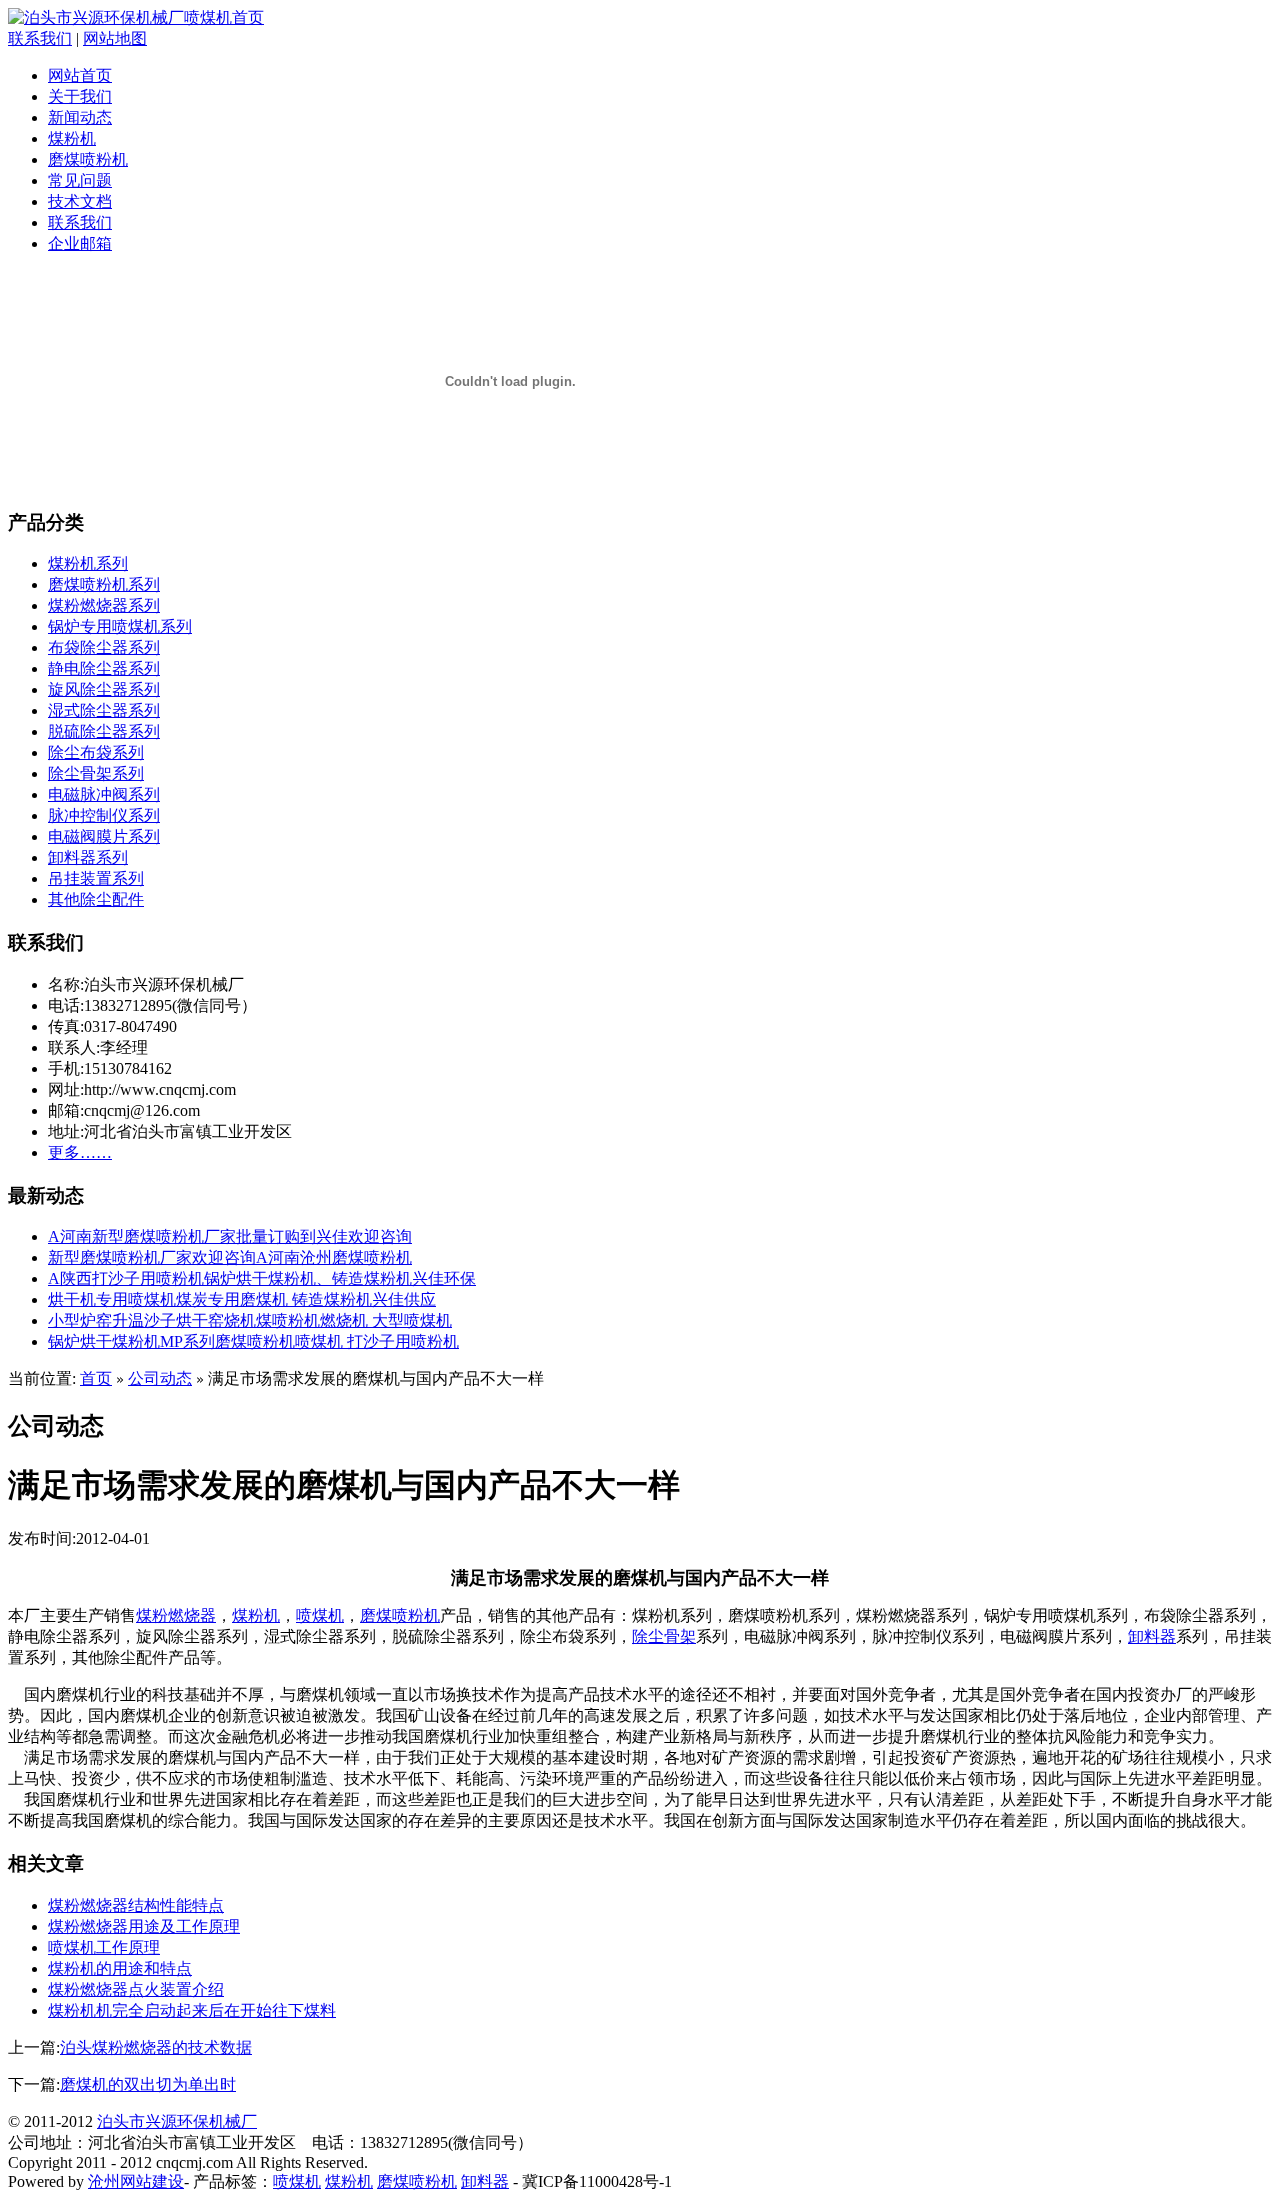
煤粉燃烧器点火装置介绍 (136, 1989)
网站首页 (80, 75)
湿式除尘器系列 (104, 710)
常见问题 (80, 180)
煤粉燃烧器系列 (104, 605)
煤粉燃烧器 (176, 1615)
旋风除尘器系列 (104, 689)
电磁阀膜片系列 (104, 836)
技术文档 (80, 201)
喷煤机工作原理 (104, 1947)
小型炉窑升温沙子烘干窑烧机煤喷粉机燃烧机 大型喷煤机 (250, 1320)
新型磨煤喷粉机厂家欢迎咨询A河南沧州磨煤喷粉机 (230, 1257)
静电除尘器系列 (104, 668)
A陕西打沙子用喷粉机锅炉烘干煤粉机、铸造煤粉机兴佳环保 (262, 1278)
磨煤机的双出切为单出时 (148, 2084)
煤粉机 (72, 138)
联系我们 (40, 38)
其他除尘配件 (96, 899)
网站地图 (115, 38)
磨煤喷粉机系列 (104, 584)
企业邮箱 (80, 243)
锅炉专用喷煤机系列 (120, 626)
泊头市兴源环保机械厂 (177, 2121)
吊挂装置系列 (96, 878)
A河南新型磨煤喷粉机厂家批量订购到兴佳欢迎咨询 (230, 1236)
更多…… (80, 1152)
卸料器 (1152, 1636)
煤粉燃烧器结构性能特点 (136, 1905)
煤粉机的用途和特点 (120, 1968)
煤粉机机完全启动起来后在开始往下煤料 (192, 2010)
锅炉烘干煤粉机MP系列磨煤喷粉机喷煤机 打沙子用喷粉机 (253, 1341)
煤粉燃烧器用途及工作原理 (144, 1926)
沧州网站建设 (136, 2181)
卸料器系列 (88, 857)
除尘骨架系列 (96, 773)
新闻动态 (80, 117)
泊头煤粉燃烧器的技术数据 (156, 2047)
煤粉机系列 (88, 563)
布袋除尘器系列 (104, 647)
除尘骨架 (664, 1636)
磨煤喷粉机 (88, 159)
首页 (96, 1378)
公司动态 (160, 1378)
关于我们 (80, 96)
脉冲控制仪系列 (104, 815)
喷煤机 (320, 1615)
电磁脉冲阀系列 (104, 794)
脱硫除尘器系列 (104, 731)
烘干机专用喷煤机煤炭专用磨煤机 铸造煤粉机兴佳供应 (242, 1299)
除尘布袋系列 (96, 752)
